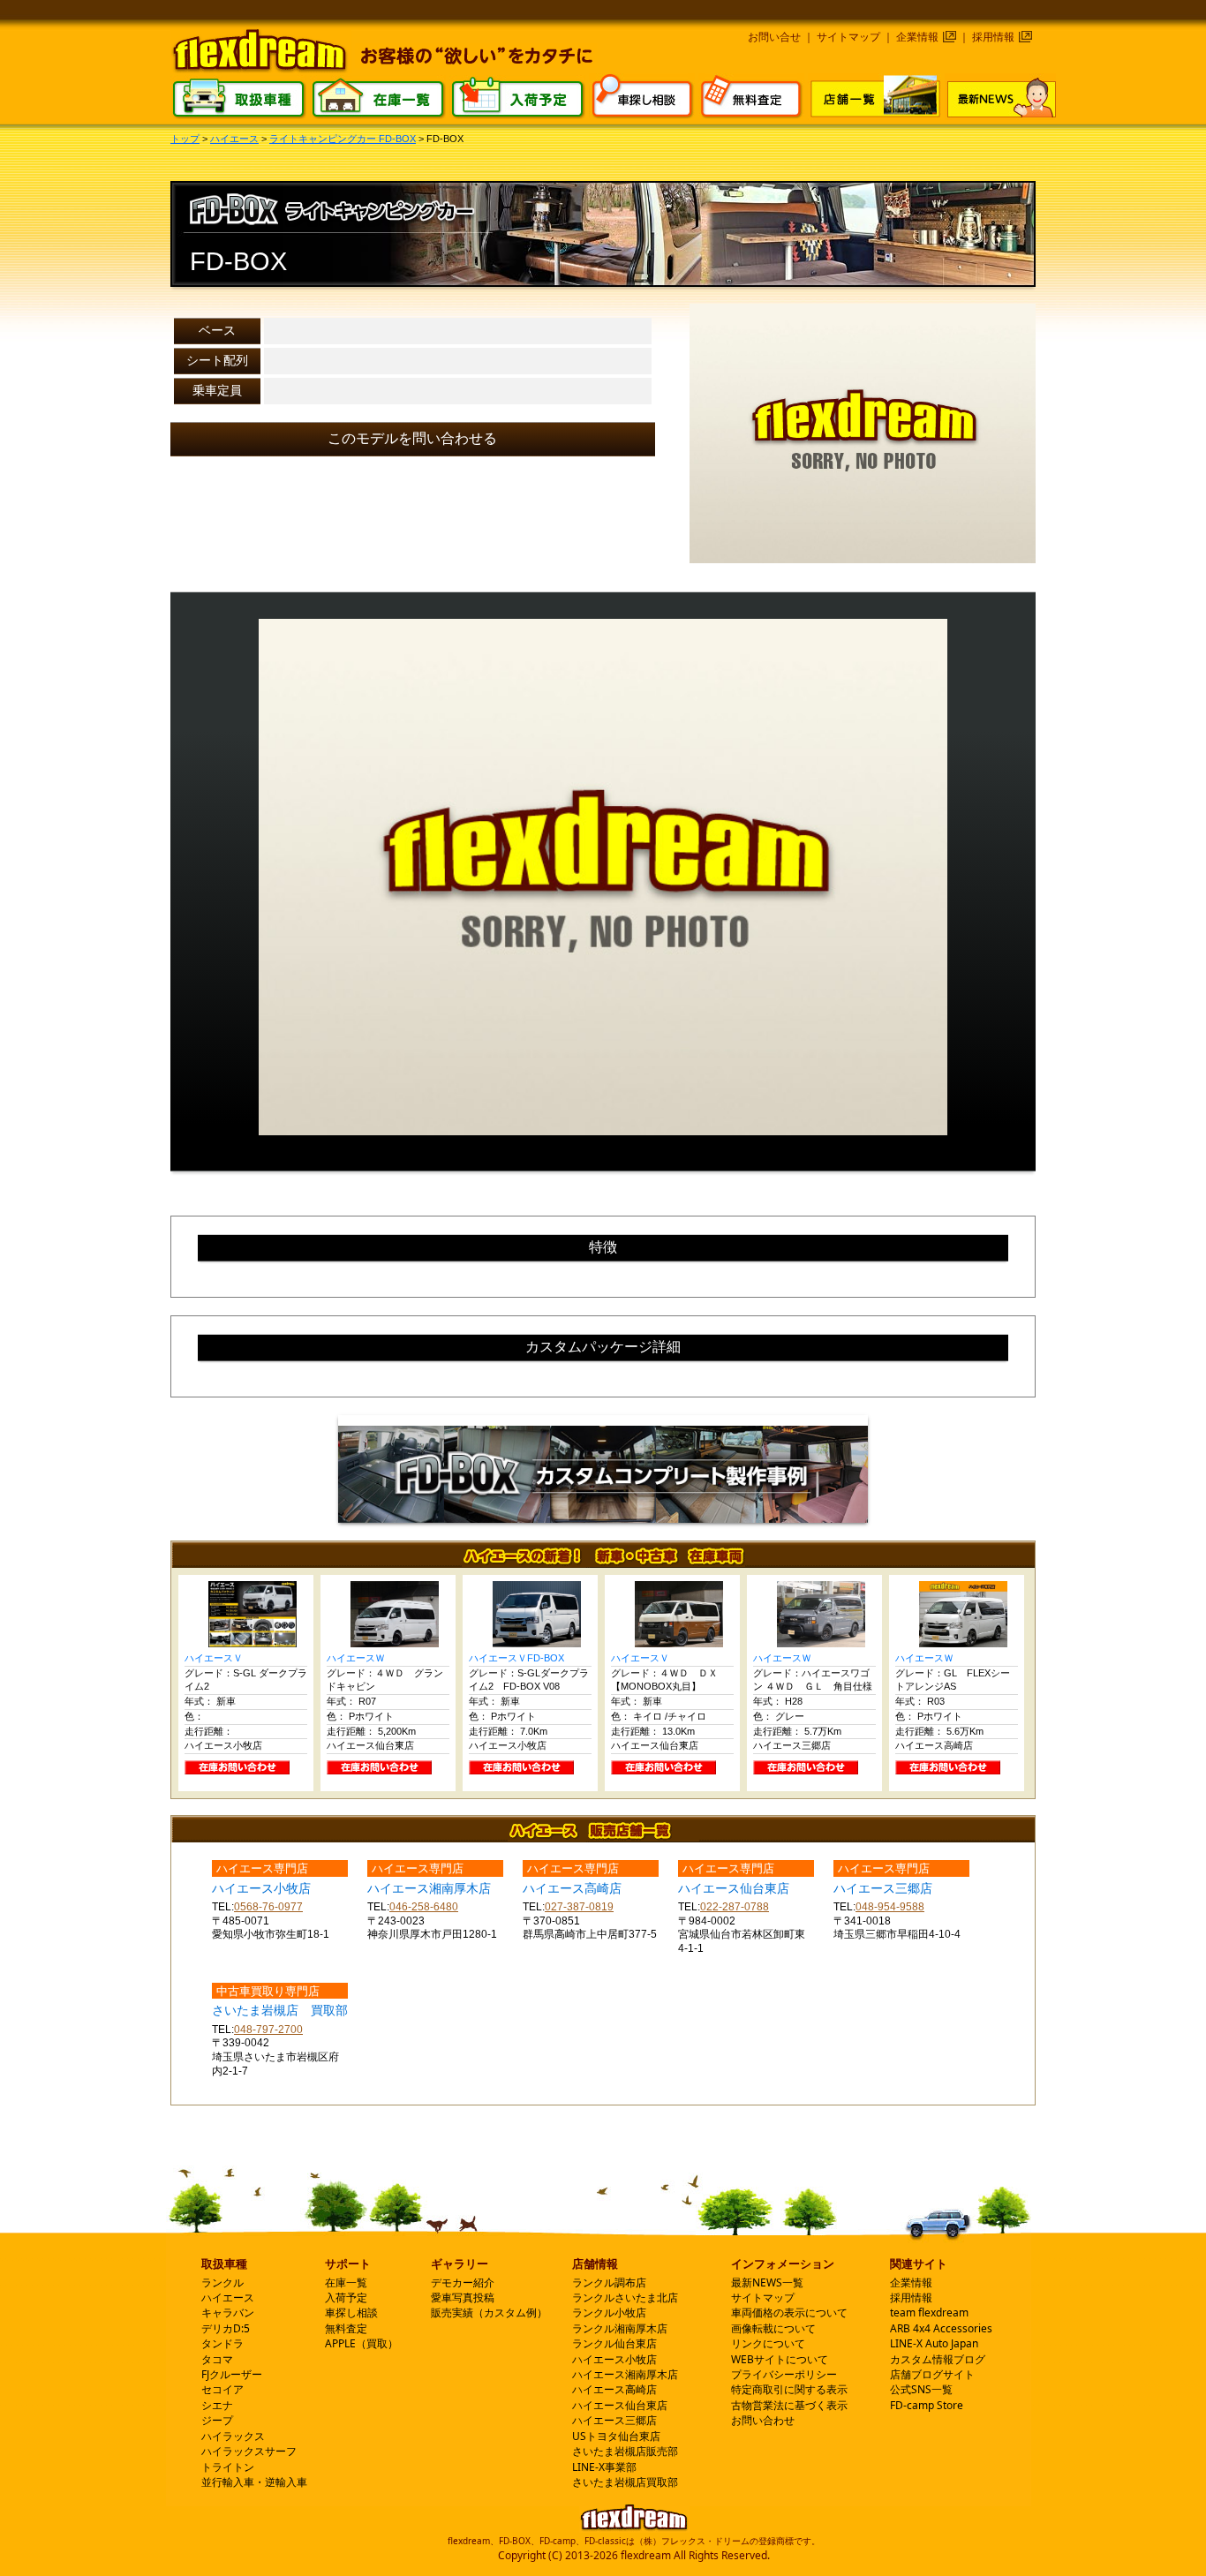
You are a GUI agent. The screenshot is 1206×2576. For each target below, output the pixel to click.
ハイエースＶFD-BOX (516, 1658)
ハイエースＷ (356, 1658)
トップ (185, 139)
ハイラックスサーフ (249, 2451)
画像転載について (773, 2328)
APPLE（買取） (362, 2343)
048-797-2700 (268, 2030)
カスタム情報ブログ (938, 2359)
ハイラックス (233, 2436)
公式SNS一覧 (921, 2389)
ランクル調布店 (609, 2282)
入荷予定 (346, 2297)
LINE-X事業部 (604, 2467)
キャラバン (228, 2312)
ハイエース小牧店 (614, 2359)
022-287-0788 (735, 1907)
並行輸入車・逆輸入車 (254, 2482)
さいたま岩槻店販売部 (625, 2451)
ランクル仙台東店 (614, 2343)
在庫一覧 (346, 2282)
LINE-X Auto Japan (934, 2343)
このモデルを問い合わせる (412, 438)
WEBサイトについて (780, 2359)
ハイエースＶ (214, 1658)
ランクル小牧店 (609, 2312)
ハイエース (234, 139)
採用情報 (993, 37)
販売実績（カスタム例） (489, 2312)
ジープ (217, 2420)
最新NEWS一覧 (767, 2282)
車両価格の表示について (789, 2312)
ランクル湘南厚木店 (620, 2328)
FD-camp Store (927, 2405)
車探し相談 (351, 2312)
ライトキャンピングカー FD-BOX (343, 139)
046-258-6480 (424, 1907)
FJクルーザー (232, 2374)
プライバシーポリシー (784, 2374)
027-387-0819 (579, 1907)
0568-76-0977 (268, 1907)
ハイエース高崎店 (614, 2389)
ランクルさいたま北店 (625, 2297)
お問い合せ (774, 37)
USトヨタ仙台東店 (616, 2436)
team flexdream (929, 2312)
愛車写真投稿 (463, 2297)
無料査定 (346, 2328)
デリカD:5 (226, 2328)
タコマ (217, 2359)
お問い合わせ (763, 2420)
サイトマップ (848, 37)
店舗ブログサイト (932, 2374)
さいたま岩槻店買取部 (625, 2482)
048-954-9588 (890, 1907)
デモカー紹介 (463, 2282)
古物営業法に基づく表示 (789, 2405)
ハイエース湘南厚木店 (625, 2374)
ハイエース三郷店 (614, 2420)
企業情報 (917, 37)
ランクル (222, 2282)
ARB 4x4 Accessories (941, 2328)
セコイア (222, 2389)
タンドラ (222, 2343)
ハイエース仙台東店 (620, 2405)
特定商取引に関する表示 (789, 2389)
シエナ (217, 2405)
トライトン (228, 2467)
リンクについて (768, 2343)
